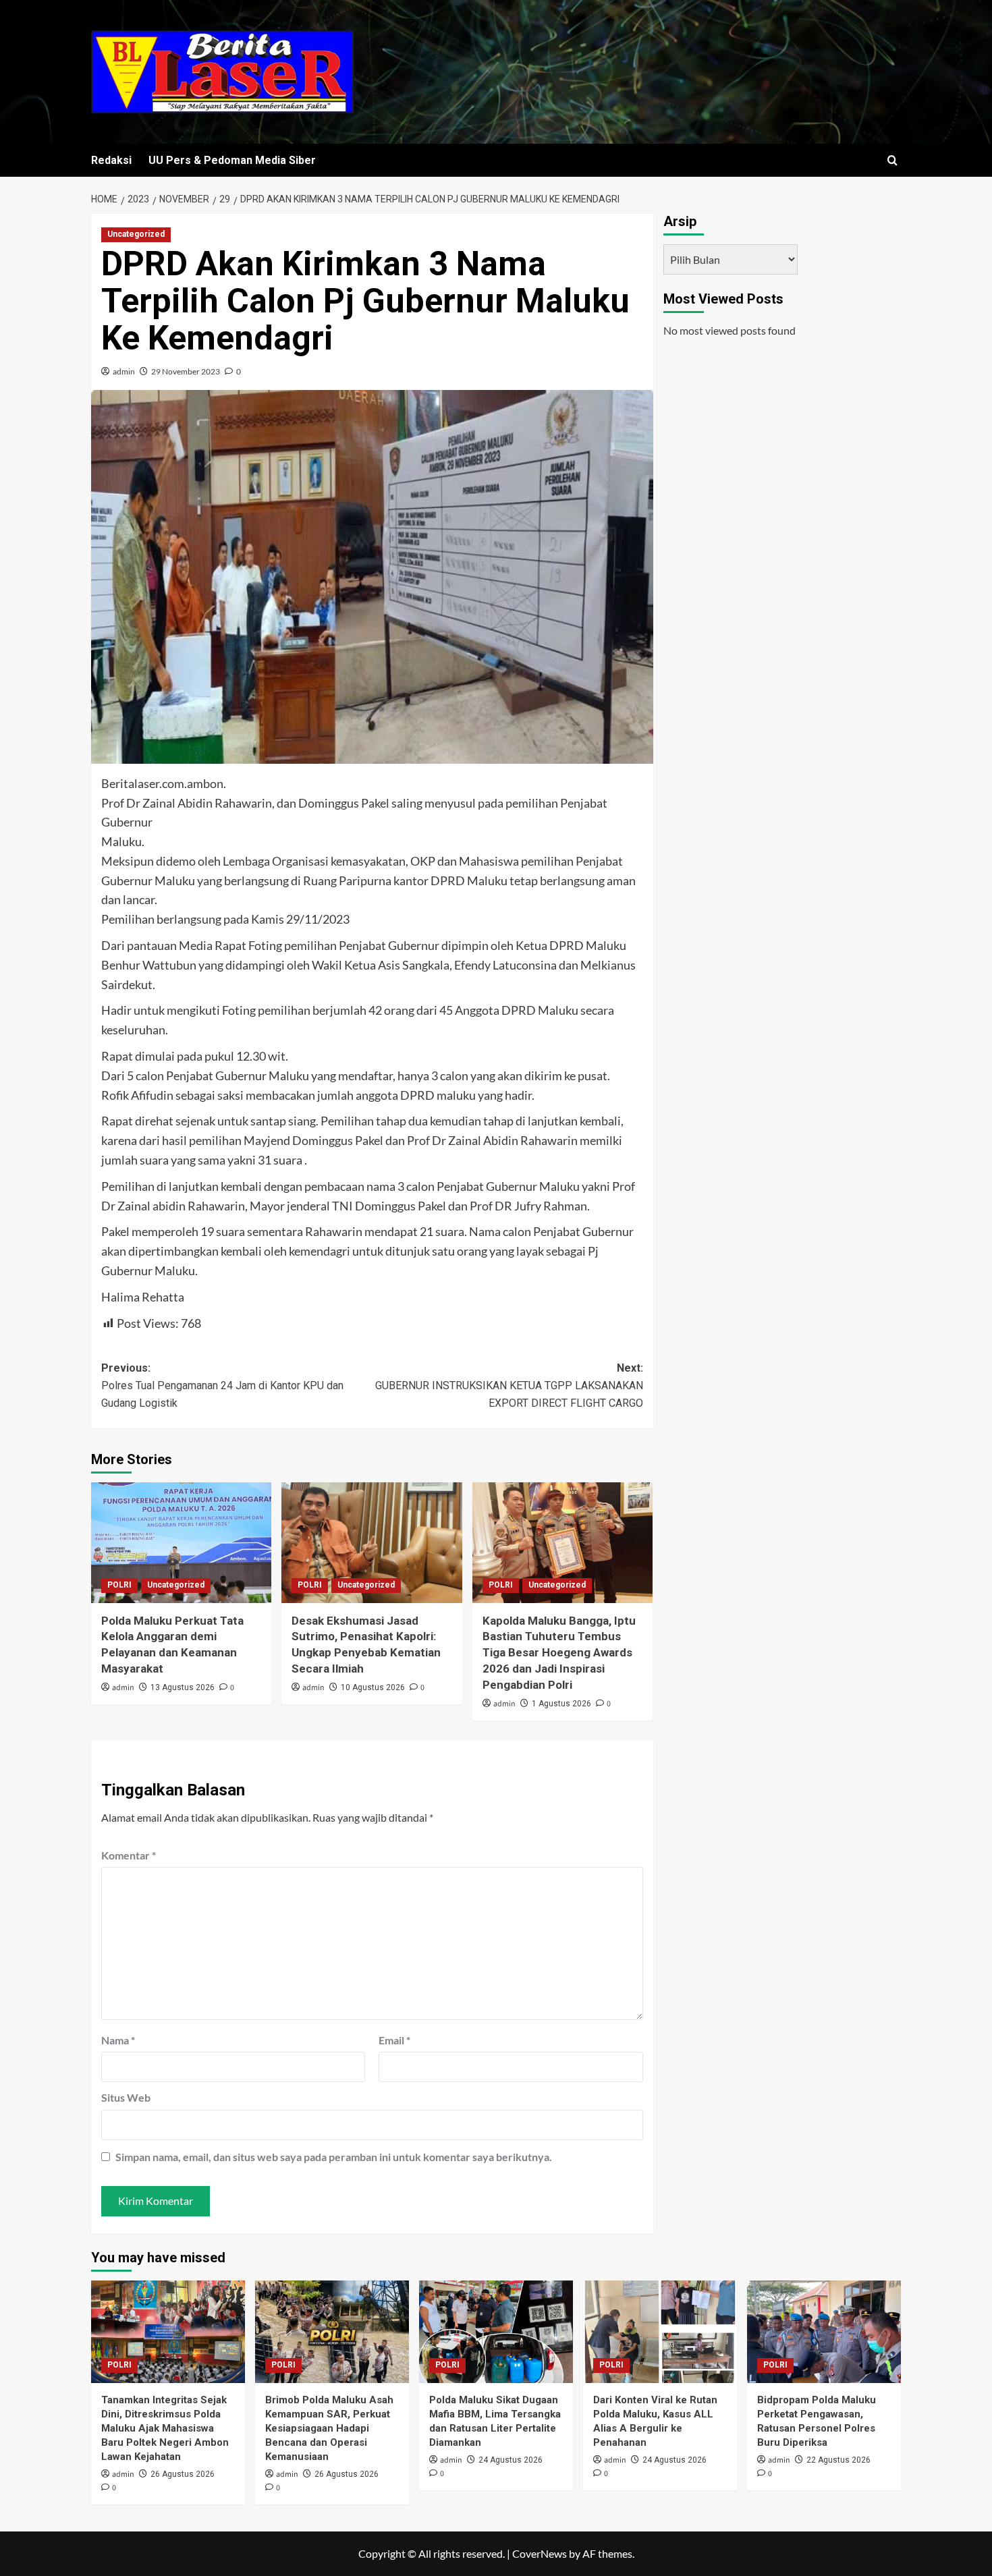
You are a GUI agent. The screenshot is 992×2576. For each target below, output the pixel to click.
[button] (892, 160)
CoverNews (540, 2553)
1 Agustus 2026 (561, 1704)
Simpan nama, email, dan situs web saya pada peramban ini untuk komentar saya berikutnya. (334, 2157)
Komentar (129, 1855)
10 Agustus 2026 (373, 1687)
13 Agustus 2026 (183, 1687)
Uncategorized (136, 234)
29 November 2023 (186, 371)
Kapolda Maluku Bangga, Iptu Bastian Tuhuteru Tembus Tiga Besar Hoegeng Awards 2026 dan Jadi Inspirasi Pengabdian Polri (559, 1653)
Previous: (222, 1385)
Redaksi (111, 160)
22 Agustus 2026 (838, 2460)
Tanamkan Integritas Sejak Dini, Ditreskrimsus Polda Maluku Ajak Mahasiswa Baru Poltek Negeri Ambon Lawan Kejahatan (165, 2428)
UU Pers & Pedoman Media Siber (232, 160)
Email (394, 2040)
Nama (118, 2040)
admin (124, 371)
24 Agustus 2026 (511, 2460)
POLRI (119, 1585)
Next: (509, 1385)
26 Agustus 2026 (183, 2474)
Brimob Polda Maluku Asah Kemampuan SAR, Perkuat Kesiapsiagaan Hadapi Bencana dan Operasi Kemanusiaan (329, 2428)
